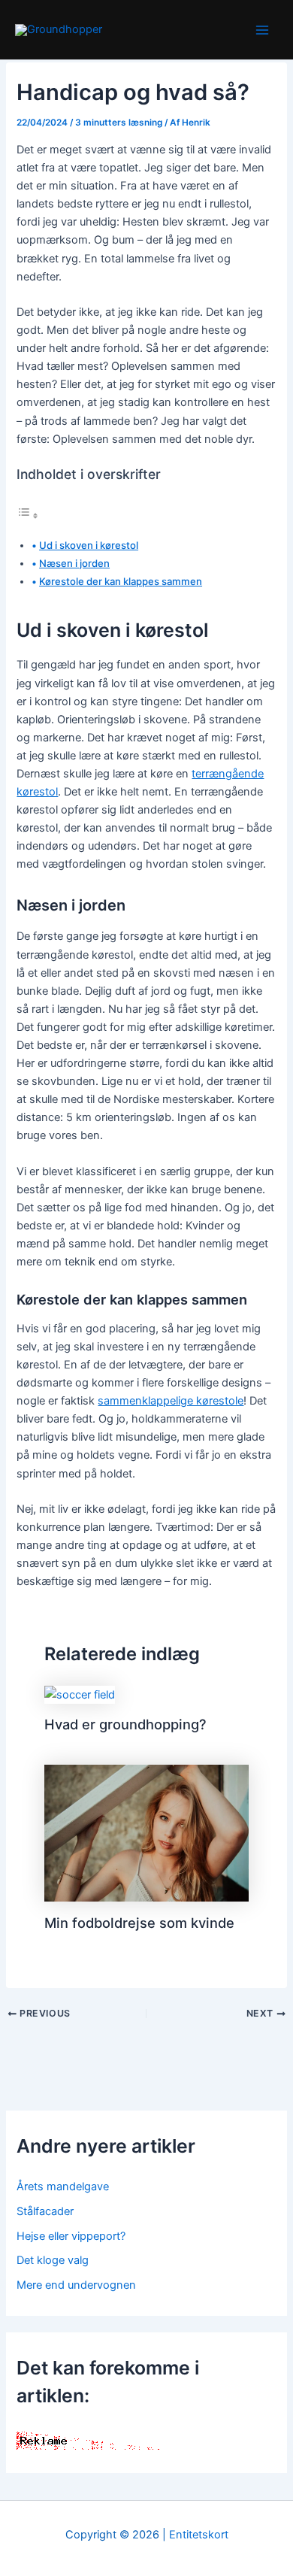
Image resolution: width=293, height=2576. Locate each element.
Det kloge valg (53, 2260)
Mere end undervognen (76, 2285)
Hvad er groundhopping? (125, 1724)
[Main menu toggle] (262, 30)
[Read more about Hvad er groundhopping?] (80, 1694)
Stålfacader (45, 2211)
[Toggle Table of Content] (28, 516)
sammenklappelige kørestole (171, 1401)
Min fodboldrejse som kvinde (139, 1923)
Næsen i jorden (74, 563)
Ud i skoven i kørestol (89, 545)
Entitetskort (199, 2535)
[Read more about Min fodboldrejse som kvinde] (146, 1832)
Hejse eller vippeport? (71, 2236)
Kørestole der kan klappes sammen (121, 581)
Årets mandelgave (63, 2187)
